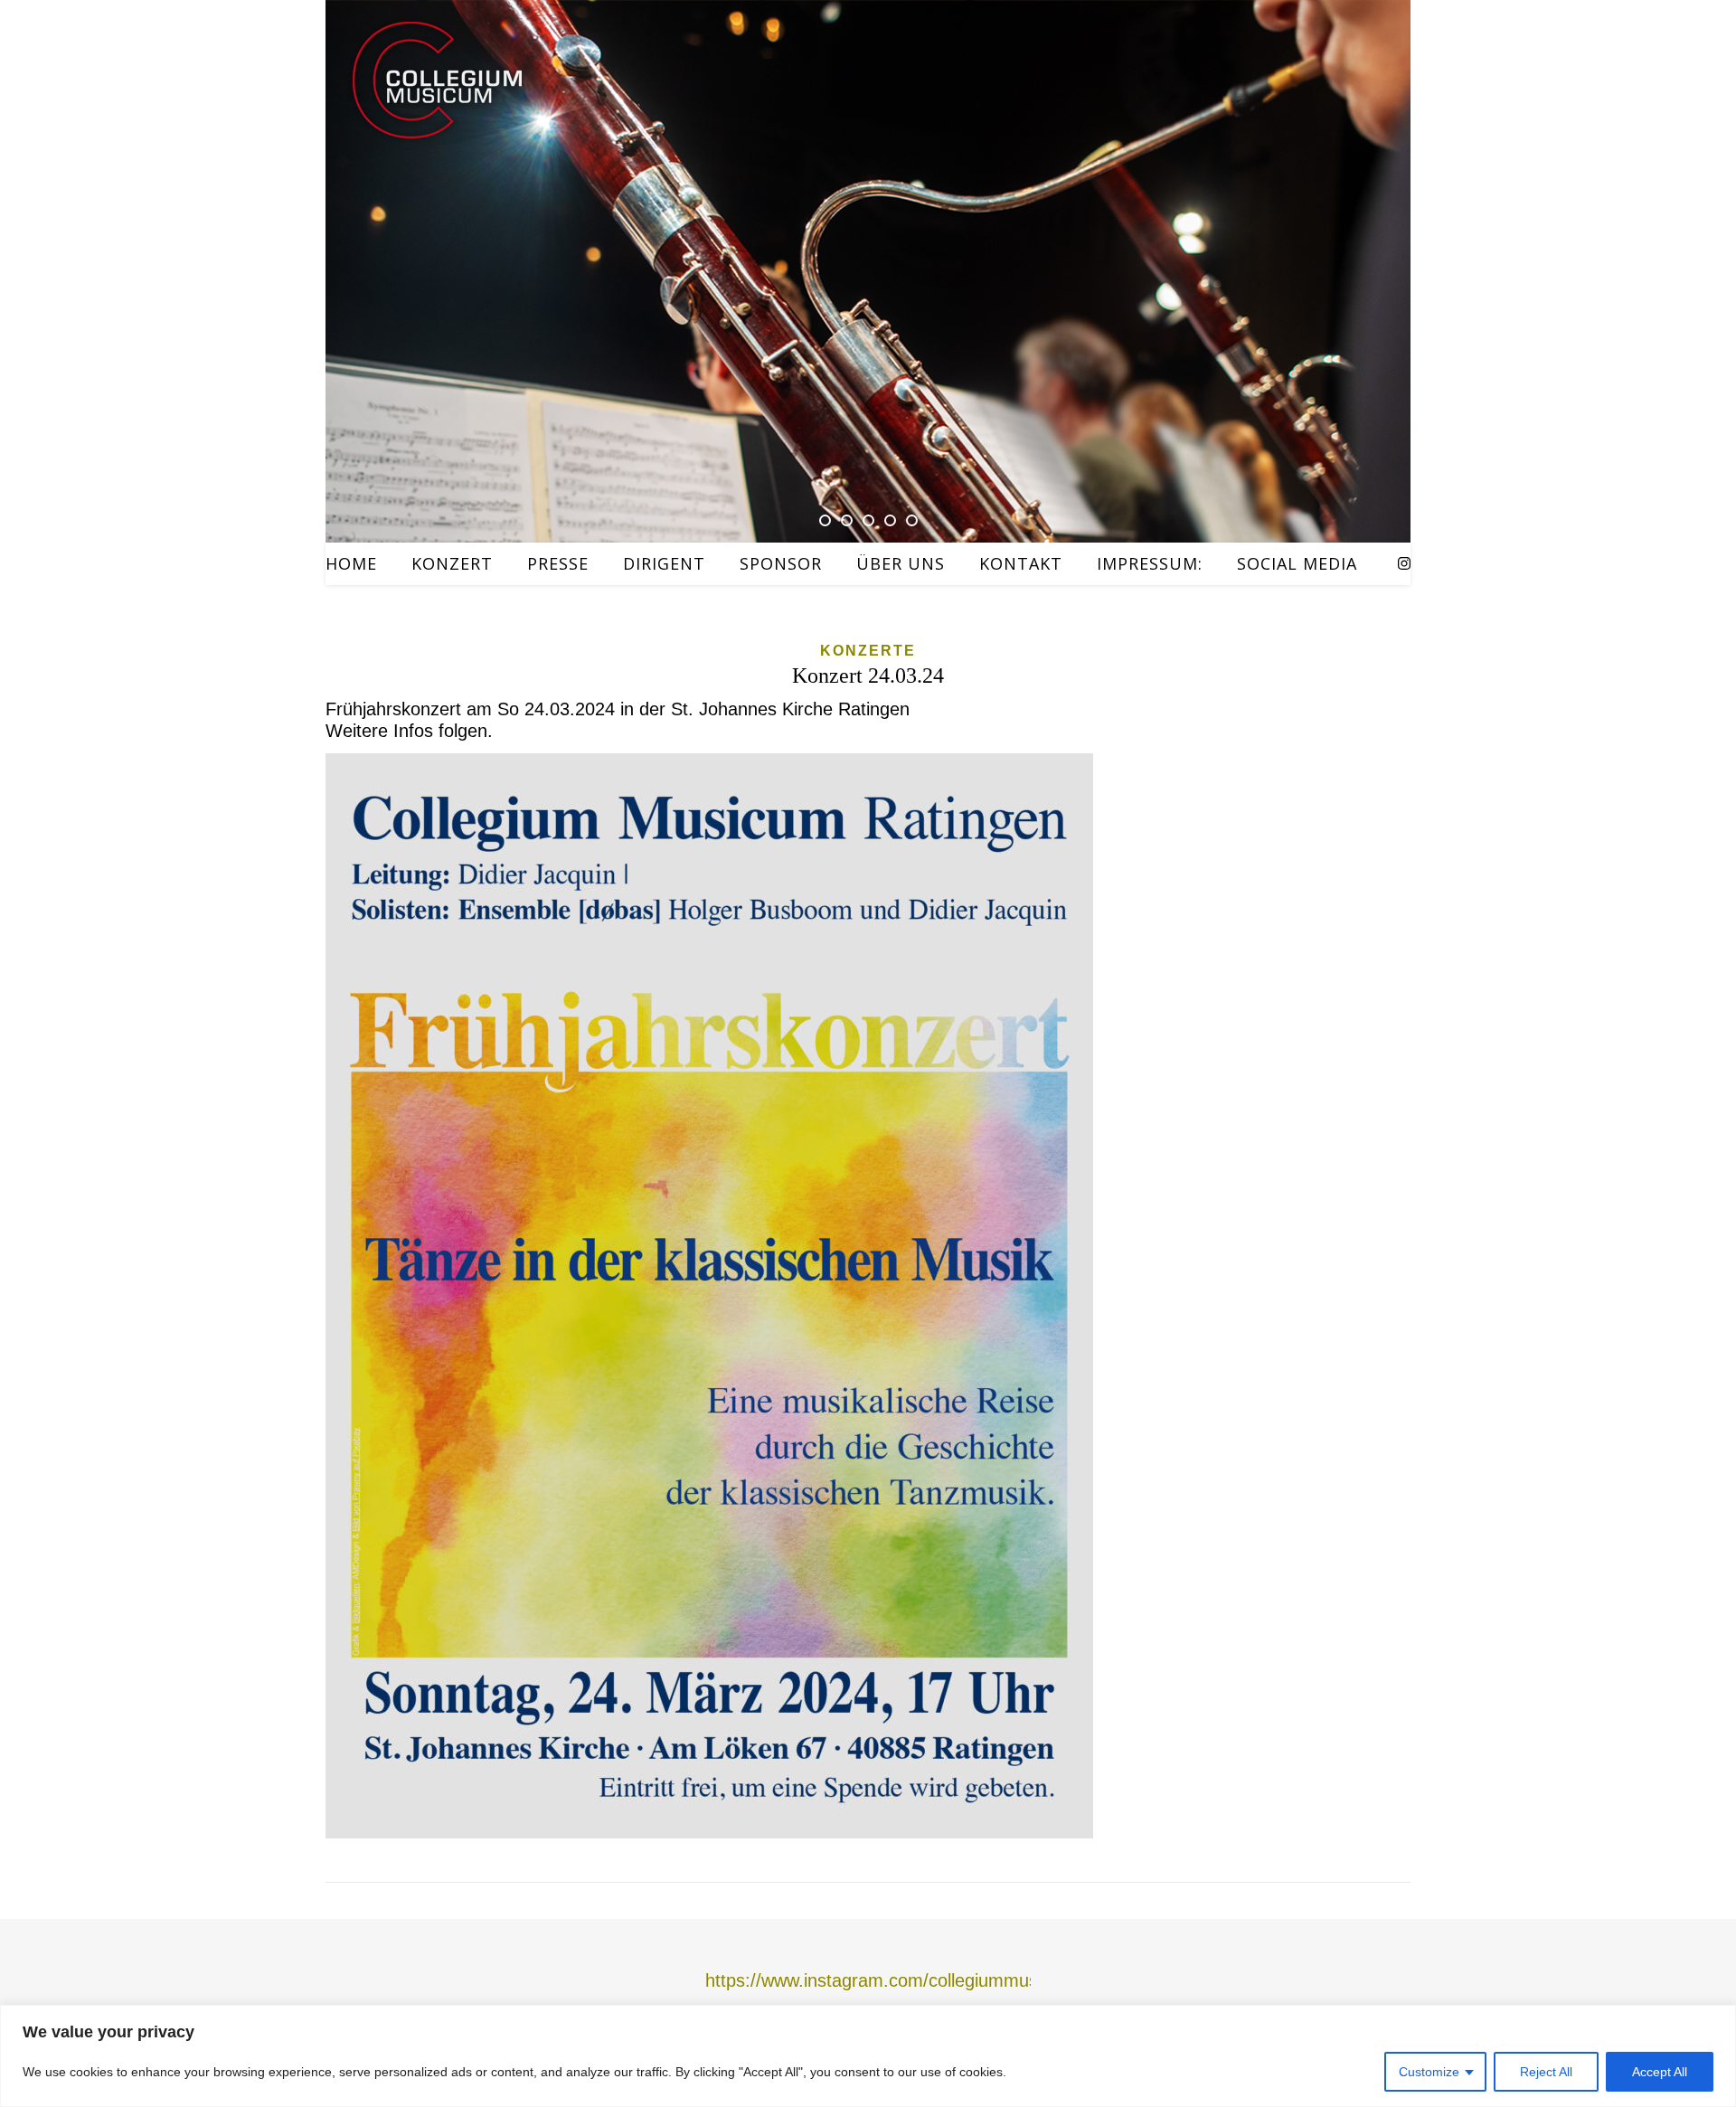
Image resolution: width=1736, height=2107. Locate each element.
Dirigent (664, 563)
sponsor (781, 563)
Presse (558, 563)
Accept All (1660, 2072)
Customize (1429, 2072)
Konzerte (868, 651)
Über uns (901, 563)
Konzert (452, 563)
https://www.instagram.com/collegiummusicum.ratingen (926, 1980)
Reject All (1546, 2072)
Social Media (1297, 563)
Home (351, 563)
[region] (868, 2056)
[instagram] (1404, 564)
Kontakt (1021, 563)
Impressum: (1150, 563)
